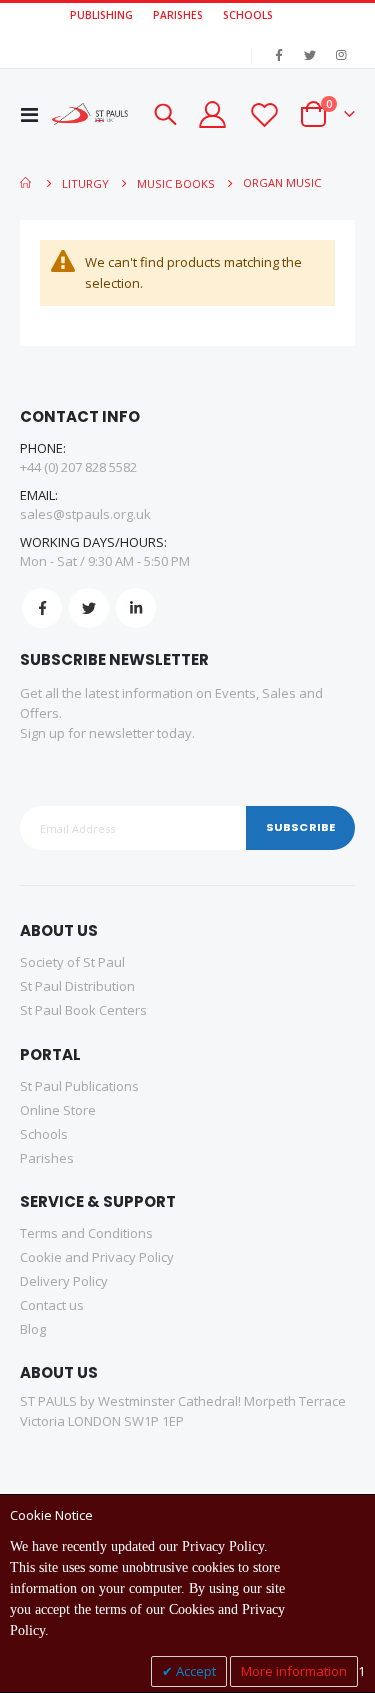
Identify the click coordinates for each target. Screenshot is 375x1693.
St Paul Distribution (77, 986)
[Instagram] (341, 55)
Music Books (176, 183)
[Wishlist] (263, 114)
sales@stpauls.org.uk (85, 514)
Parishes (47, 1158)
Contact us (52, 1305)
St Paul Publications (79, 1086)
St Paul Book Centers (83, 1010)
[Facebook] (279, 55)
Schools (44, 1134)
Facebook (42, 608)
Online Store (58, 1110)
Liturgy (85, 183)
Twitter (89, 608)
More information (294, 1671)
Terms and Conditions (86, 1233)
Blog (33, 1329)
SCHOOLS (248, 15)
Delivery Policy (64, 1281)
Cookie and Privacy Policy (97, 1257)
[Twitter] (310, 55)
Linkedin (136, 608)
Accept (194, 1671)
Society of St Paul (72, 962)
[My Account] (212, 114)
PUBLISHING (101, 15)
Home (27, 183)
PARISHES (178, 15)
